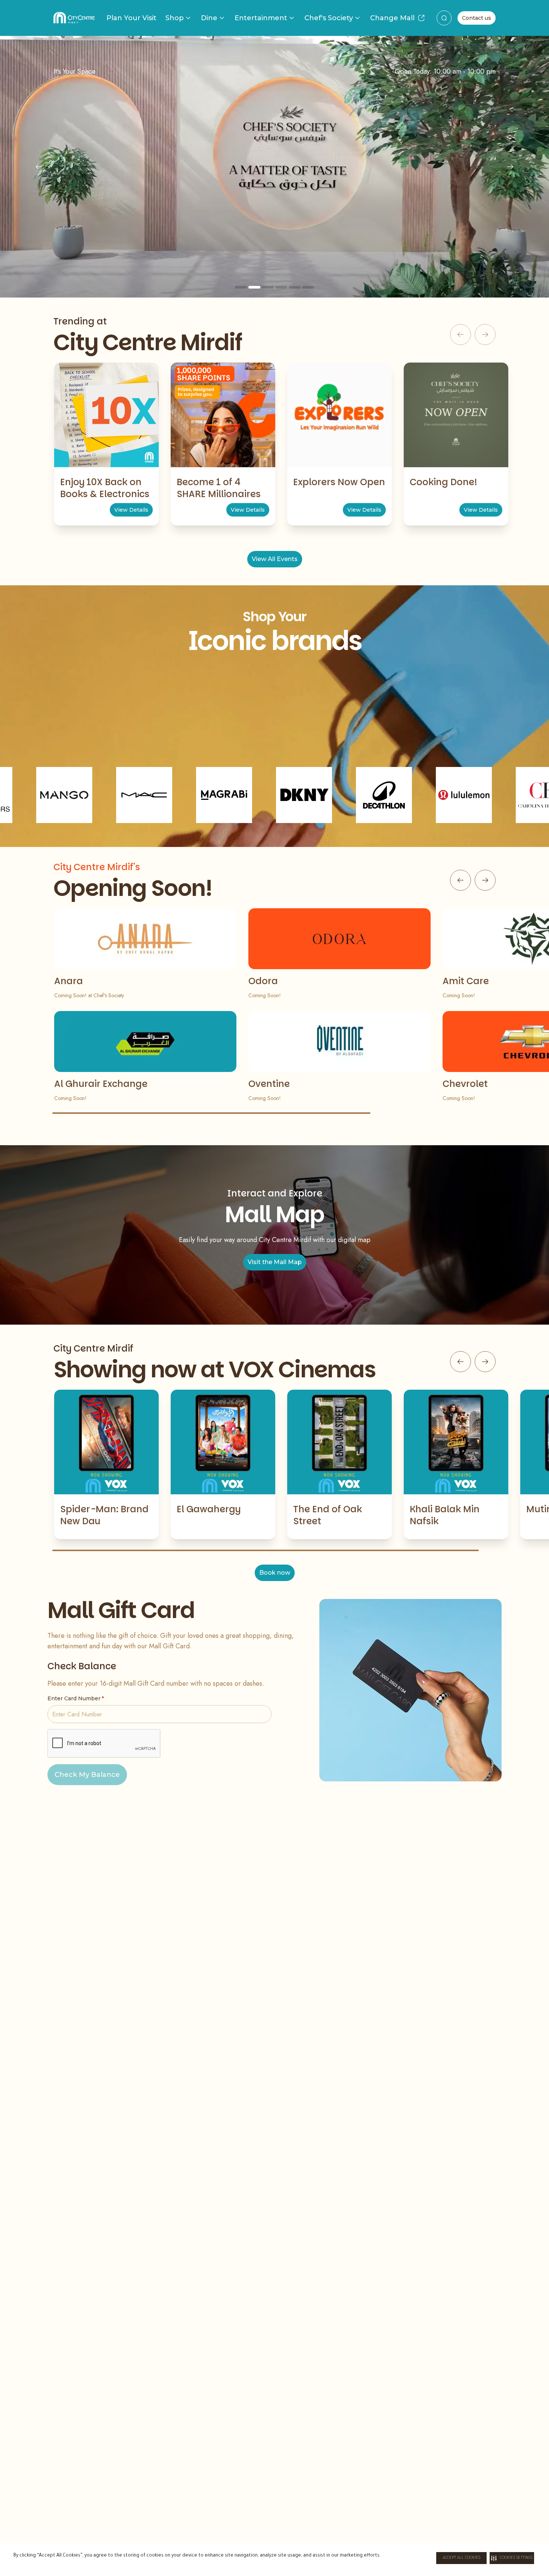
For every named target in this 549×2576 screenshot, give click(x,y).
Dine (209, 18)
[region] (274, 167)
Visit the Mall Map (275, 1262)
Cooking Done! (443, 482)
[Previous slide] (39, 167)
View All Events (275, 559)
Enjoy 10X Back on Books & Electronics (105, 488)
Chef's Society (329, 18)
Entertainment (261, 18)
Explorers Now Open (339, 482)
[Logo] (74, 18)
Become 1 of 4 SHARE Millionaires (219, 488)
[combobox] (444, 18)
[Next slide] (510, 167)
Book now (275, 1573)
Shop (175, 18)
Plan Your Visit (131, 18)
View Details (131, 510)
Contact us (477, 18)
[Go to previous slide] (460, 880)
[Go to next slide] (485, 880)
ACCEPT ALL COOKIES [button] (461, 2558)
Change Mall (392, 18)
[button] (512, 2558)
